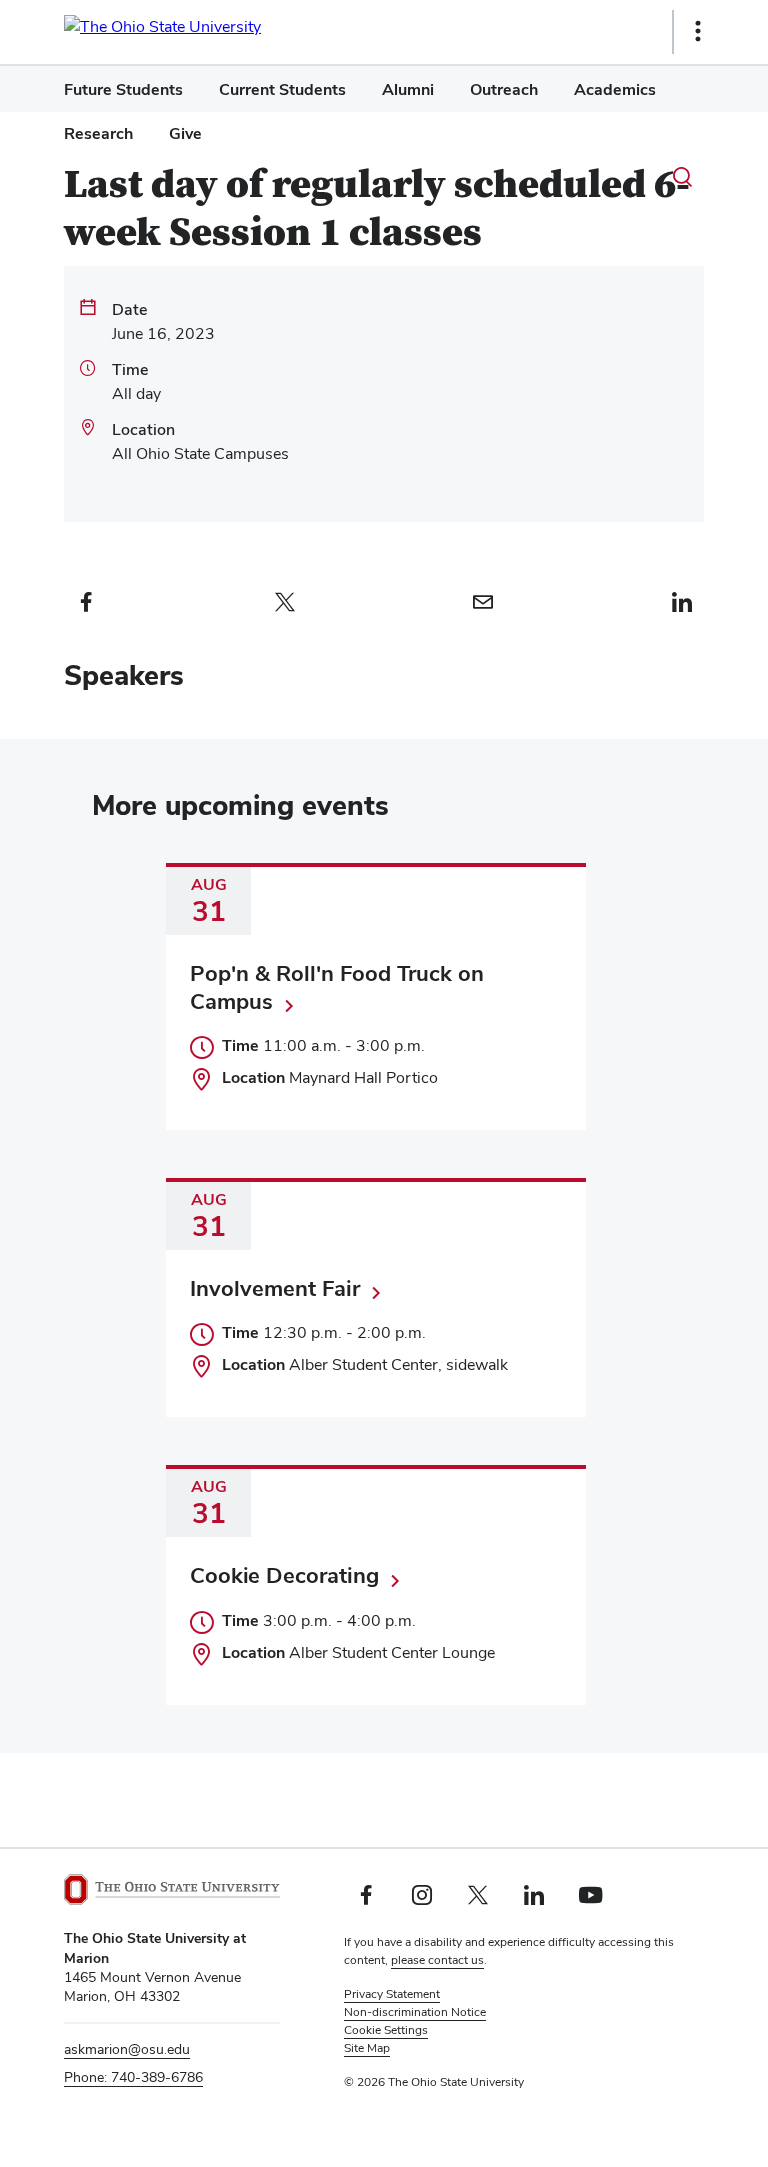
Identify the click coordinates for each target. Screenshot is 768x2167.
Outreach (504, 89)
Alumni (408, 89)
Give (185, 133)
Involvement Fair (275, 1288)
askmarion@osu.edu (127, 2049)
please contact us (437, 1960)
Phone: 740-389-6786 (133, 2077)
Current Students (282, 89)
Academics (615, 89)
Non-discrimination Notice (415, 2012)
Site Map (367, 2048)
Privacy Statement (392, 1994)
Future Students (123, 89)
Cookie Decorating (284, 1575)
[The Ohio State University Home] (172, 1890)
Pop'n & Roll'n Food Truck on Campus (337, 987)
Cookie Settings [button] (386, 2030)
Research (98, 133)
